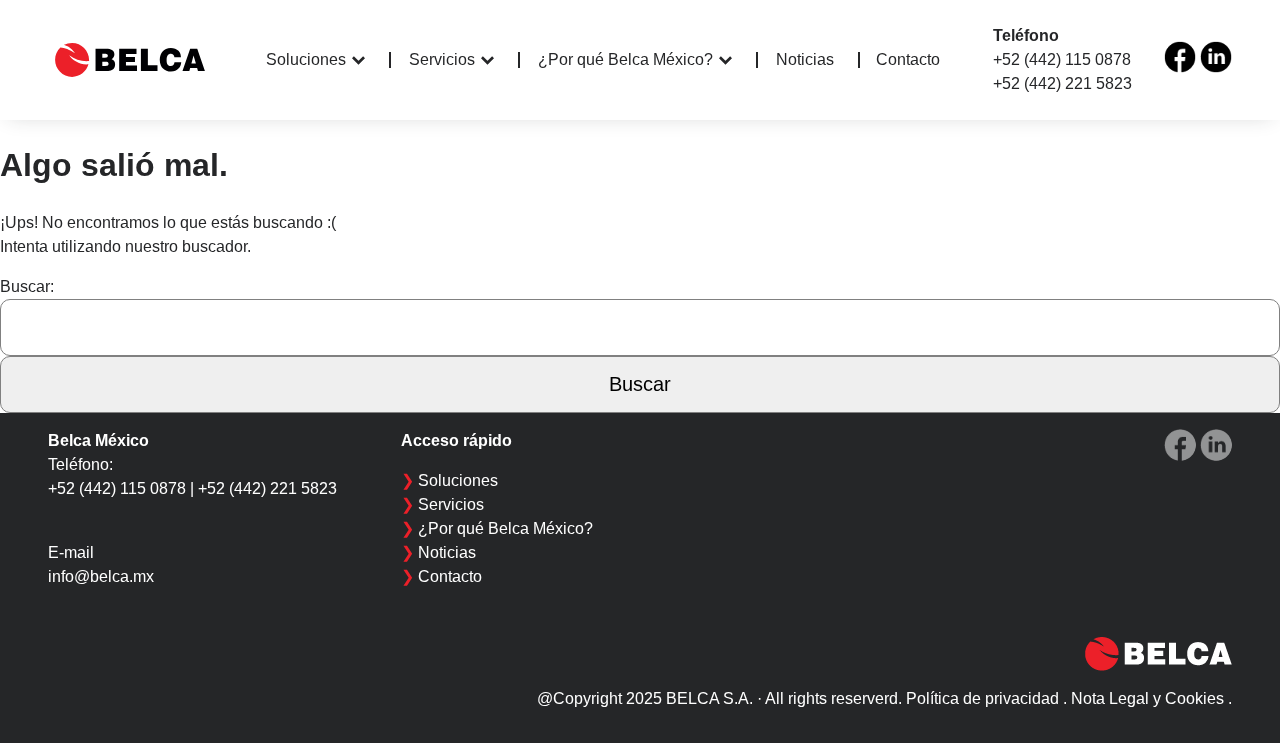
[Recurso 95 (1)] (1216, 57)
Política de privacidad (982, 698)
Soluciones (306, 59)
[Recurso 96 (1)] (1180, 57)
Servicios (442, 59)
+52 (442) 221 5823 (1062, 83)
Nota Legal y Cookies (1147, 698)
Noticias (805, 60)
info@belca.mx (101, 576)
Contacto (908, 59)
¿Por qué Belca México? (625, 59)
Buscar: (27, 286)
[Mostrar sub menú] (371, 60)
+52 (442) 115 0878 (1062, 59)
